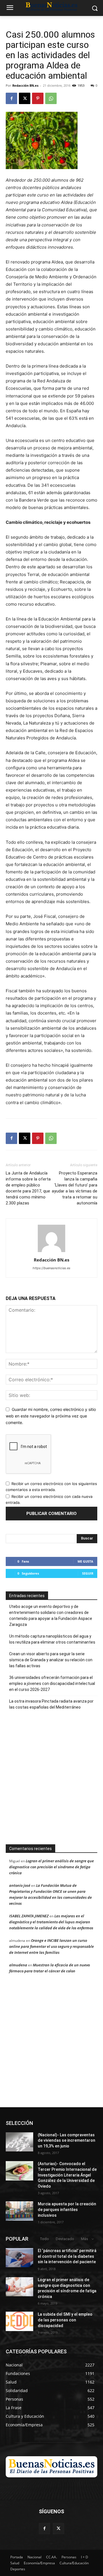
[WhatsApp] (51, 98)
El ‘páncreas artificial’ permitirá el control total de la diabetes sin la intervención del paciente (67, 2256)
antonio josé (20, 1885)
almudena (18, 1965)
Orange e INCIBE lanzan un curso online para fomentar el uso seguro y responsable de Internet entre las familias (51, 1946)
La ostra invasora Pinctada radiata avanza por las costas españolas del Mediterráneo (51, 1704)
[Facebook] (11, 98)
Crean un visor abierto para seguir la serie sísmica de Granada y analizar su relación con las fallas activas (51, 1660)
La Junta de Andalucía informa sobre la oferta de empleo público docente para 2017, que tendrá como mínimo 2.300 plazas (28, 1188)
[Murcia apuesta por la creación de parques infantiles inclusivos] (19, 2211)
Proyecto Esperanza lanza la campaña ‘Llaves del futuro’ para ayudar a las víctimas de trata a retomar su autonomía (75, 1188)
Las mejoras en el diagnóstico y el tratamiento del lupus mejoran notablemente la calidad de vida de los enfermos (51, 1922)
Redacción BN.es (25, 85)
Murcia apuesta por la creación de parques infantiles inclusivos (67, 2209)
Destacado (65, 2239)
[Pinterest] (38, 98)
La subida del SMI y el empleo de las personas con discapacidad (65, 2320)
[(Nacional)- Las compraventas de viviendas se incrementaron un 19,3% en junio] (19, 2142)
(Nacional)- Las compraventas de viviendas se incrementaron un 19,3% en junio (67, 2140)
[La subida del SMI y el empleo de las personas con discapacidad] (19, 2321)
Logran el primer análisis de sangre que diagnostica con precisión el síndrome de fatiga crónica (51, 1867)
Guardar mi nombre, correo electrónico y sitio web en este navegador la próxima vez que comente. (51, 1416)
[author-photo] (51, 1252)
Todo (44, 2239)
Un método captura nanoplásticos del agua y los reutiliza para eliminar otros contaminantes (52, 1639)
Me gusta (85, 1561)
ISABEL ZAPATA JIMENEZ (29, 1916)
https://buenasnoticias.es (51, 1268)
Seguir (88, 1573)
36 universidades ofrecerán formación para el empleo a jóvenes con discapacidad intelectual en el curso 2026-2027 (52, 1683)
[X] (25, 98)
